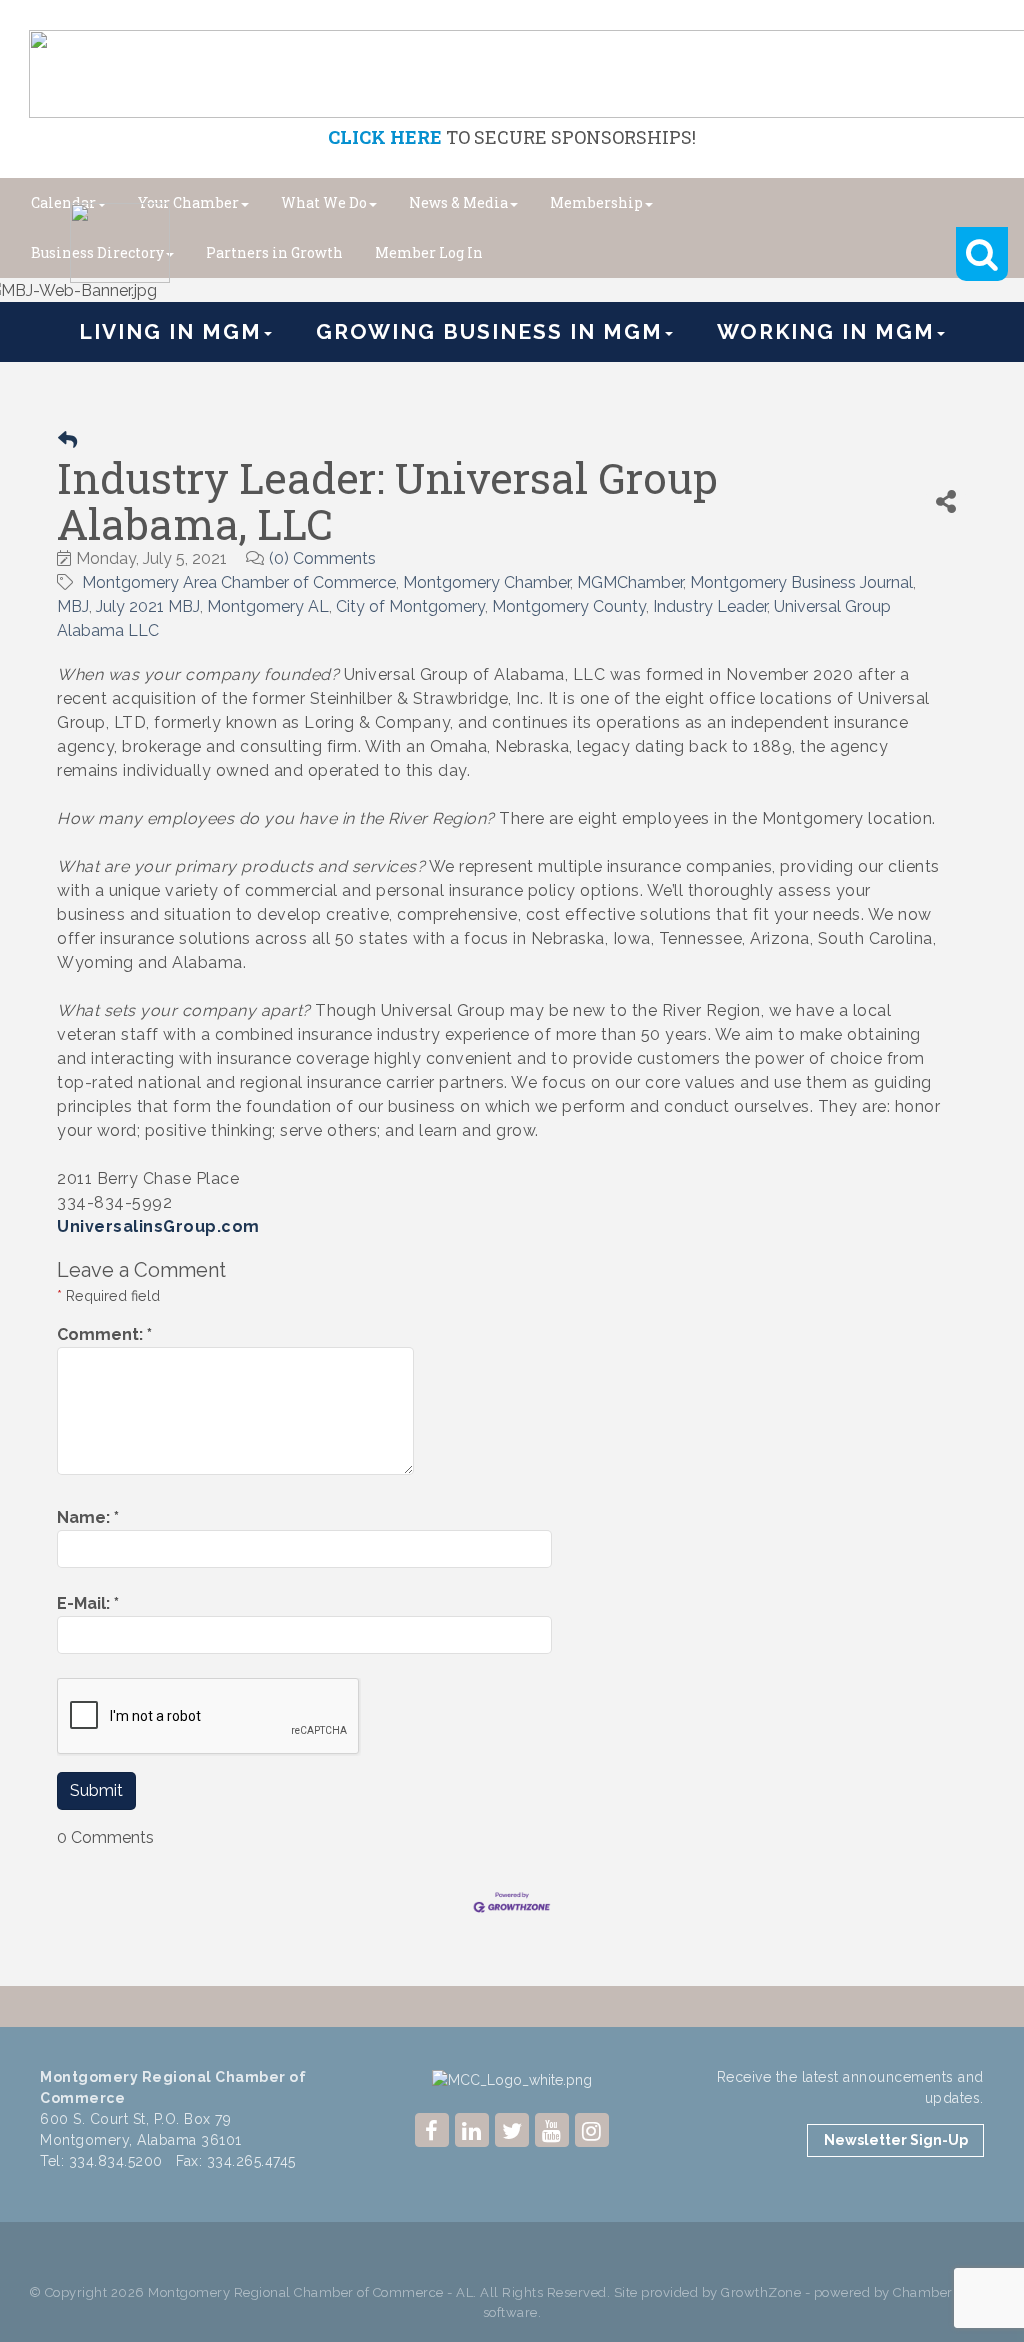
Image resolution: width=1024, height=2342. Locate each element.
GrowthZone (761, 2292)
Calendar (63, 202)
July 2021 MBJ (148, 606)
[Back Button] (67, 440)
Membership (596, 202)
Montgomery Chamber (486, 582)
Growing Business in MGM (489, 331)
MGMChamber (630, 582)
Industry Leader (710, 606)
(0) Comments (322, 558)
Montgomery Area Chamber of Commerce (239, 582)
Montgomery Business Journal (801, 582)
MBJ (73, 606)
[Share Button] (946, 501)
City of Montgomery (410, 606)
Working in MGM (826, 331)
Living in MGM (170, 331)
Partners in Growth (274, 252)
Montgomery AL (268, 606)
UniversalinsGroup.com (158, 1226)
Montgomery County (569, 606)
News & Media (458, 202)
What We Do (324, 202)
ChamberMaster (944, 2292)
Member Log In (429, 252)
